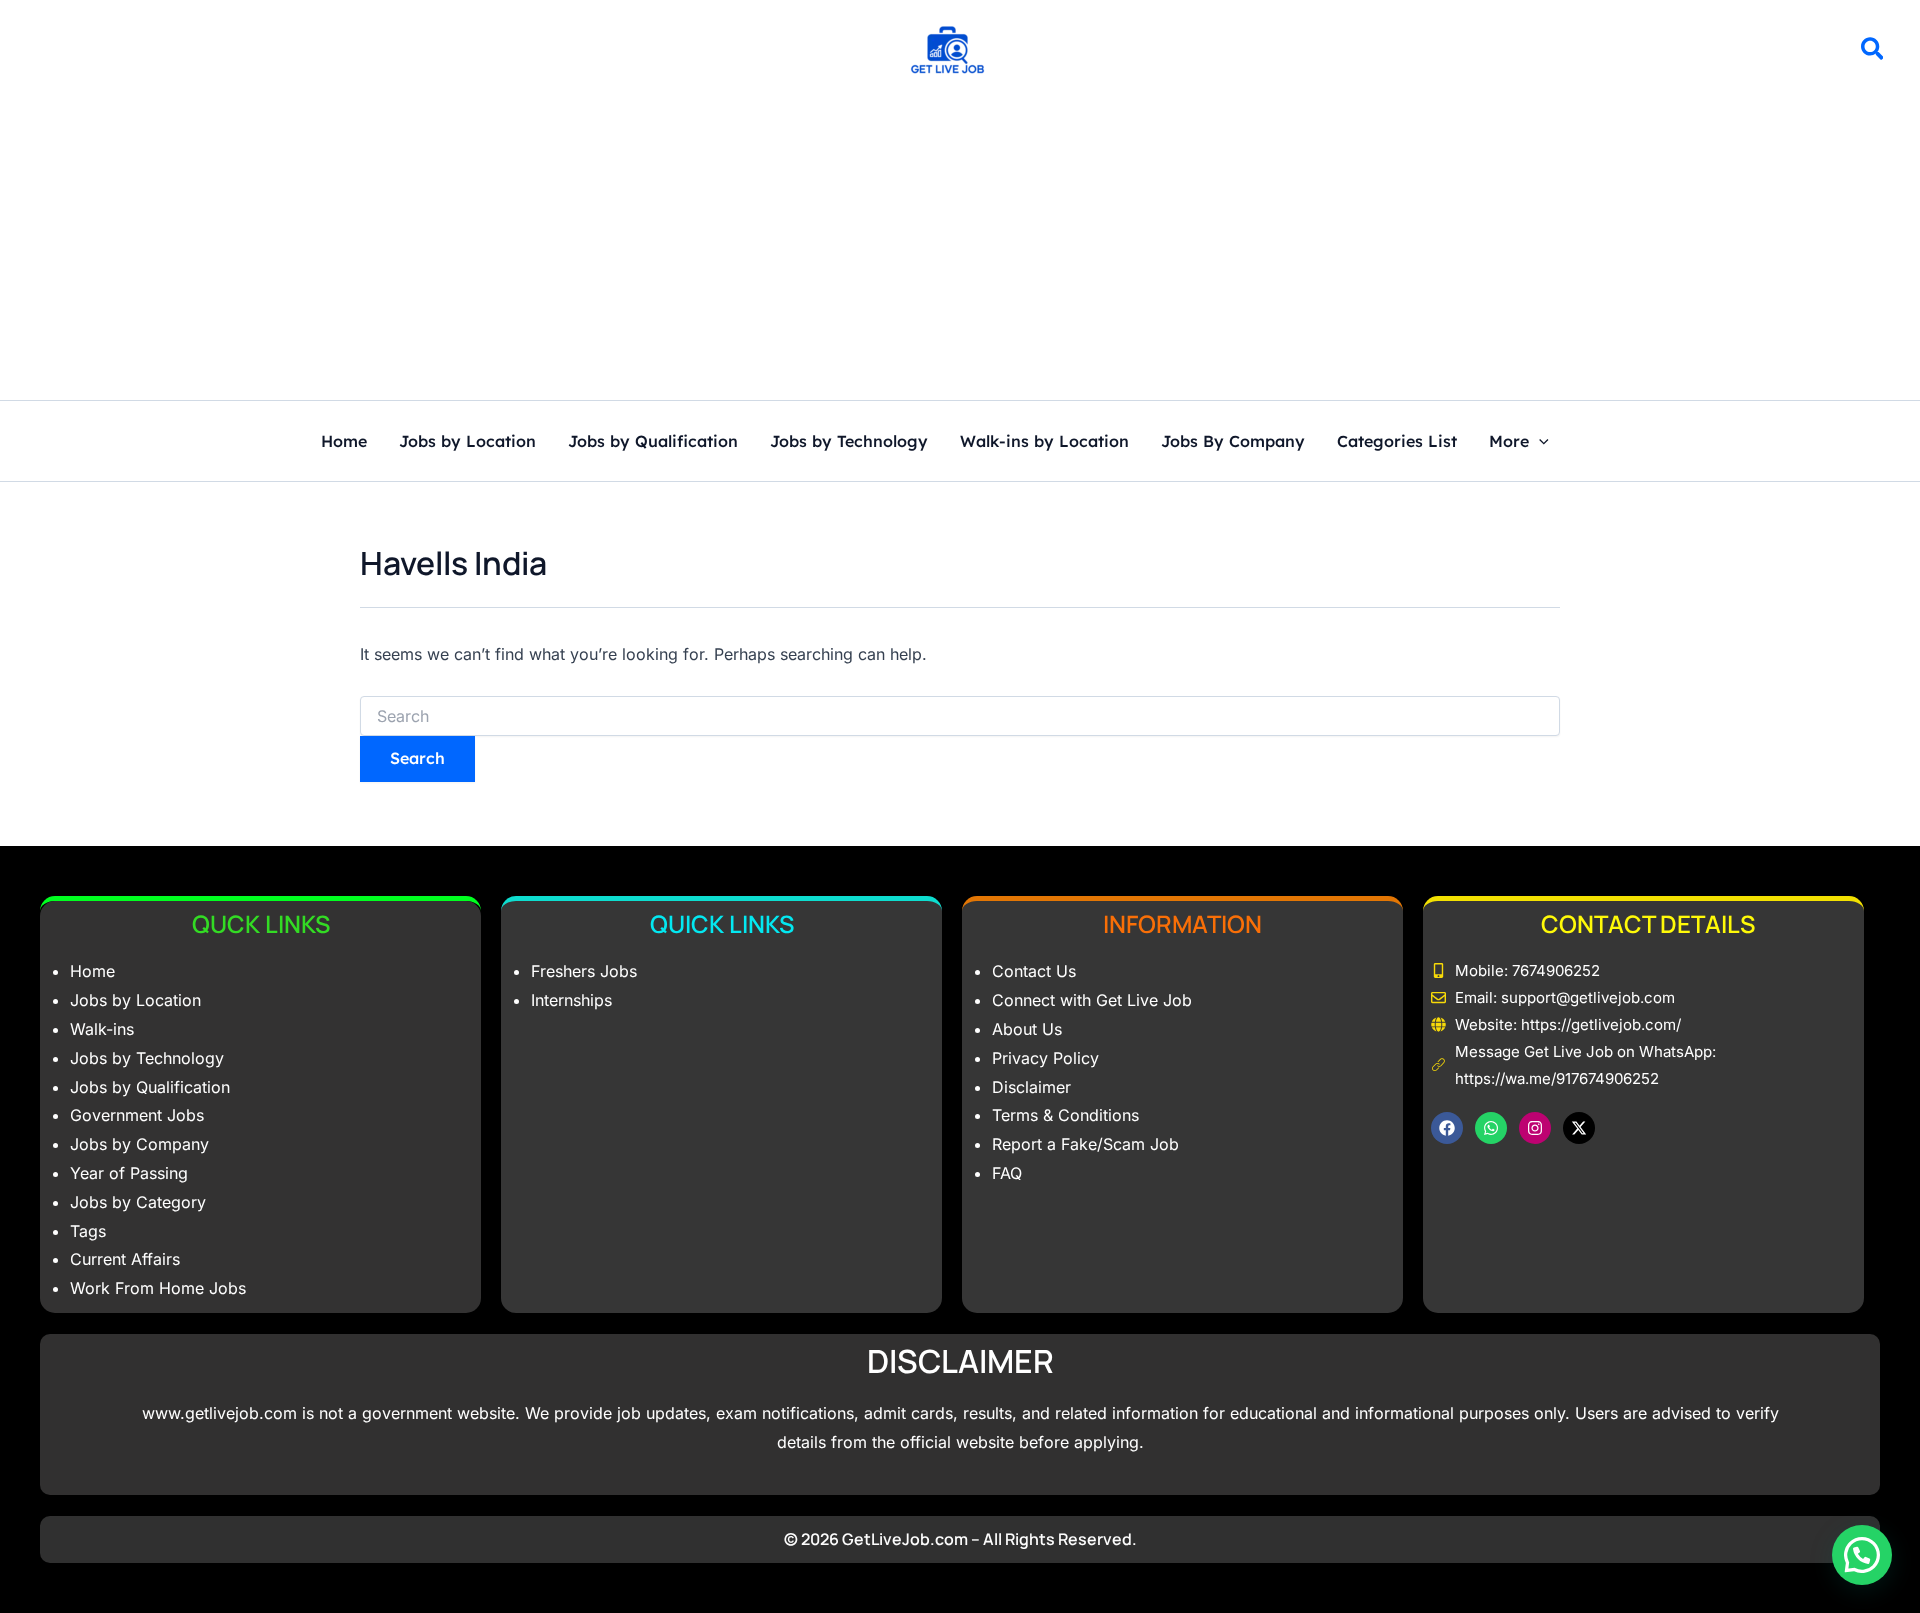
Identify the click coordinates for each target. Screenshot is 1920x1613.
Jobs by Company (139, 1144)
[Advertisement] (960, 250)
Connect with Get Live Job (1092, 1000)
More (1509, 442)
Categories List (1397, 442)
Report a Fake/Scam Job (1085, 1144)
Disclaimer (1031, 1087)
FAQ (1007, 1173)
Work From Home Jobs (158, 1288)
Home (344, 442)
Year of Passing (129, 1173)
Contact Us (1034, 971)
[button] (1873, 52)
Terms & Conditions (1065, 1115)
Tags (88, 1231)
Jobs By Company (1233, 442)
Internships (571, 1000)
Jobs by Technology (849, 442)
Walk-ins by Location (1044, 442)
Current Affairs (125, 1259)
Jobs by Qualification (653, 442)
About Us (1027, 1029)
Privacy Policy (1045, 1058)
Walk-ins (102, 1029)
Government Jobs (137, 1115)
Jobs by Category (138, 1202)
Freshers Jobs (584, 971)
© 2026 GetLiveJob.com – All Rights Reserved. (960, 1539)
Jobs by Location (467, 442)
